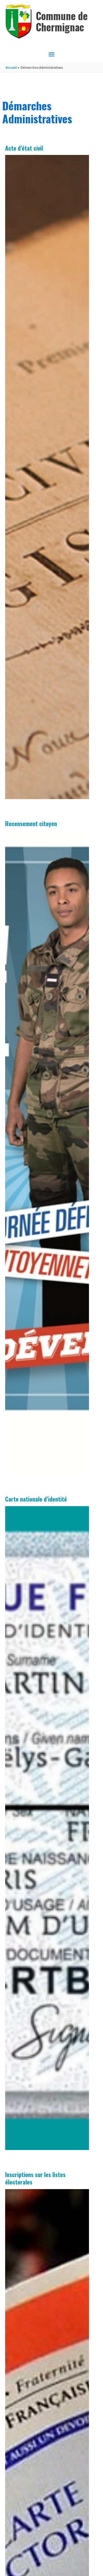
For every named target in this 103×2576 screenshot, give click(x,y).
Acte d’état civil (24, 148)
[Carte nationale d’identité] (47, 1828)
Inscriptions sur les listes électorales (35, 2178)
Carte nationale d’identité (36, 1499)
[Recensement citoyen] (47, 1153)
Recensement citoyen (31, 824)
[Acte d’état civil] (47, 477)
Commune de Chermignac (62, 21)
